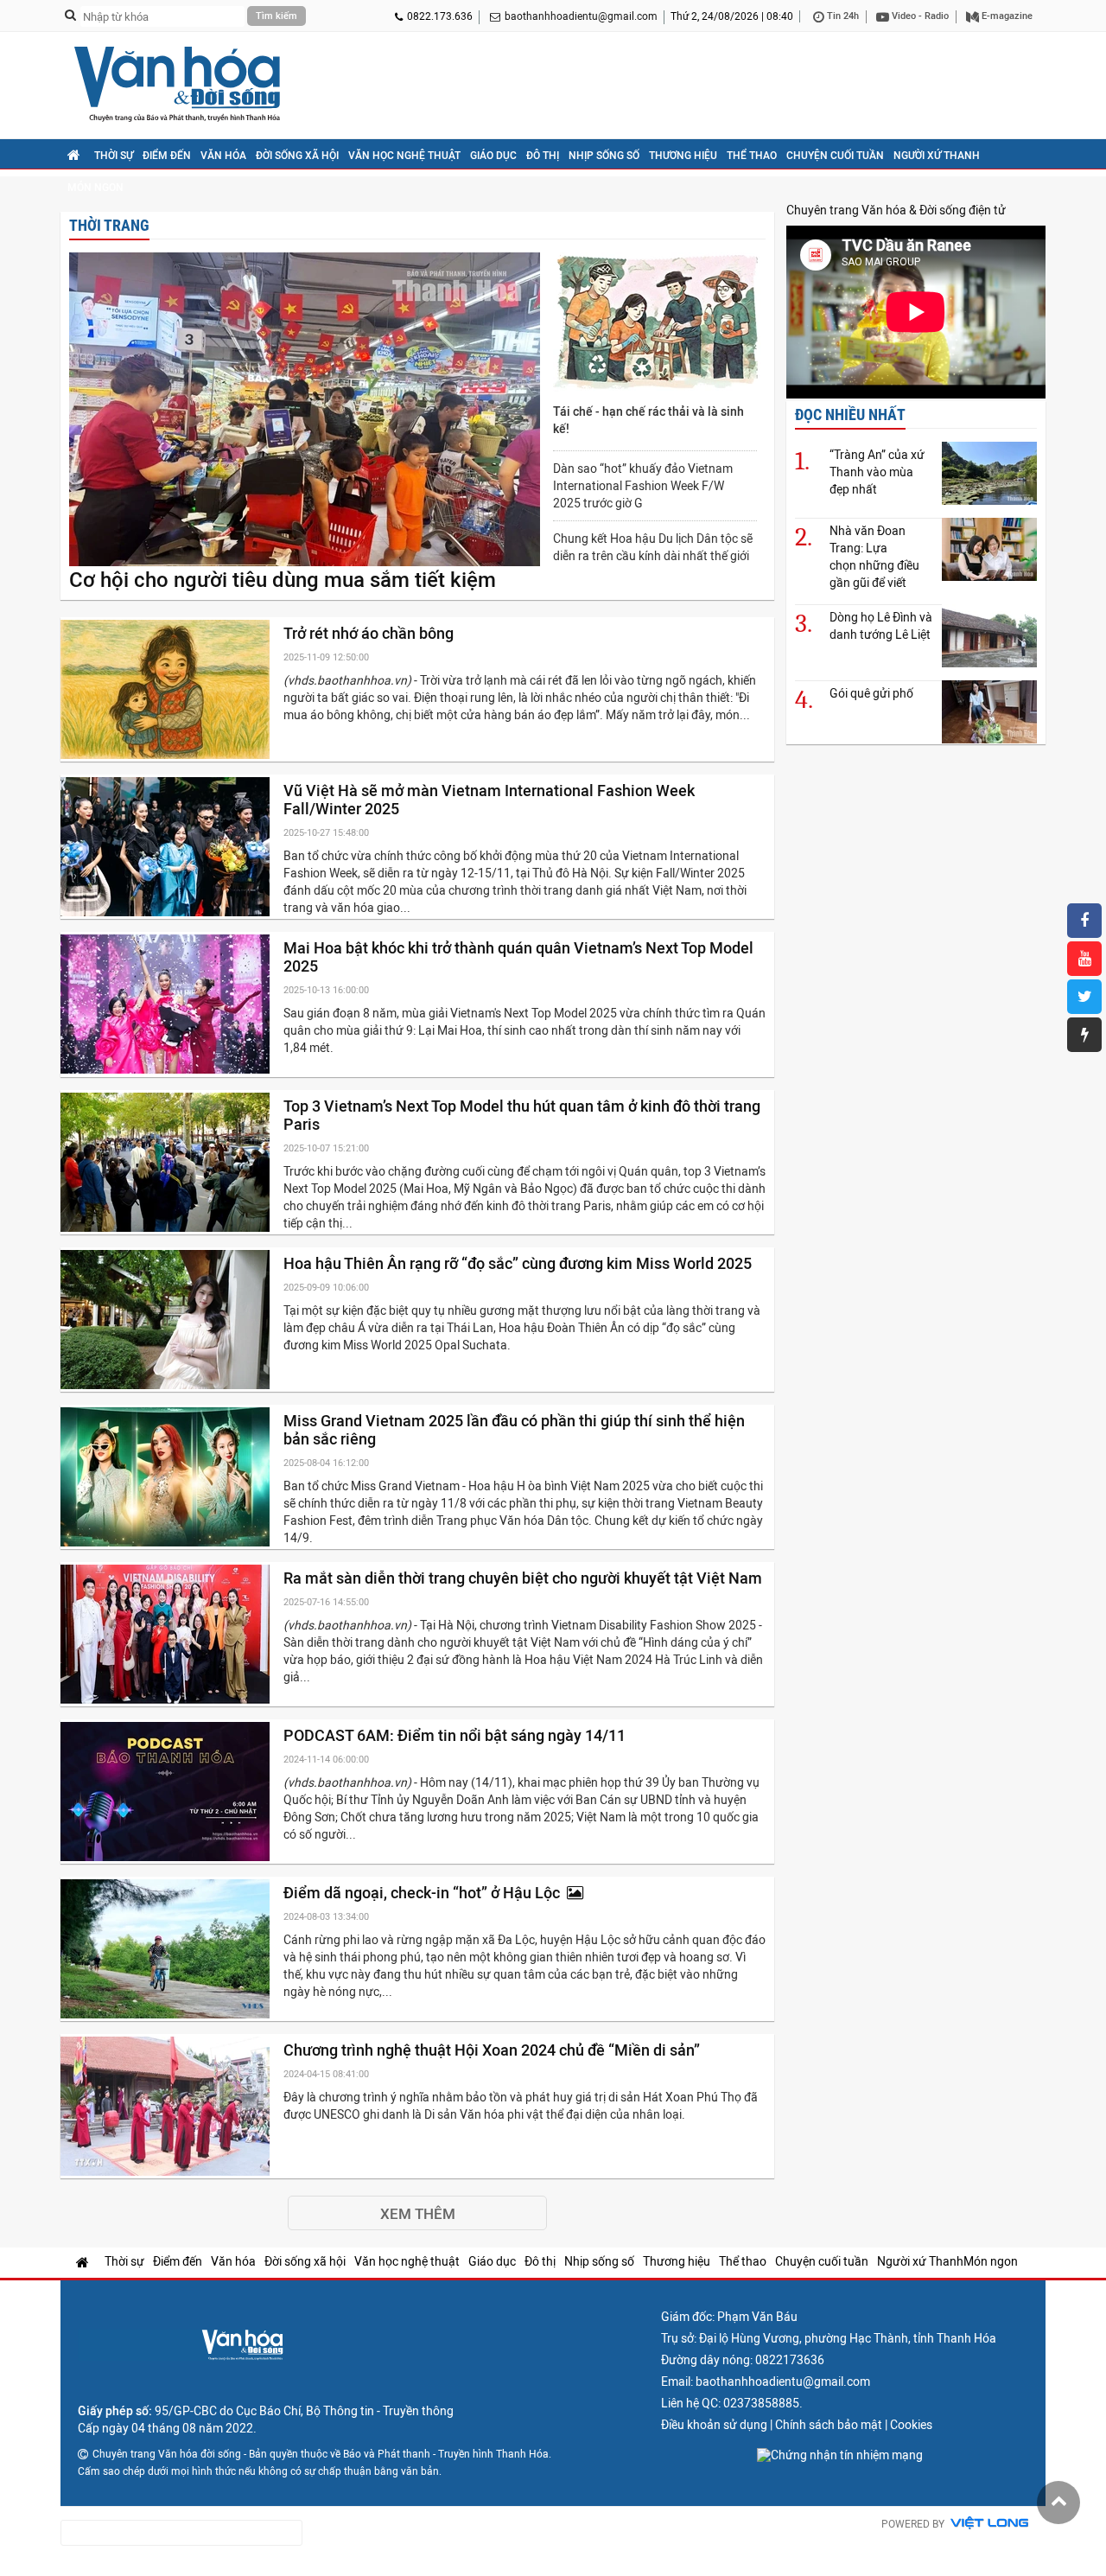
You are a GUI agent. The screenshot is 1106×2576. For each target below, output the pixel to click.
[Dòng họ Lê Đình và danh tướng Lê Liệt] (989, 636)
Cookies (911, 2425)
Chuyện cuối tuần (835, 156)
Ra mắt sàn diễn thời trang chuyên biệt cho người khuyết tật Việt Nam (524, 1578)
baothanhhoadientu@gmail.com (581, 16)
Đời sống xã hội (297, 156)
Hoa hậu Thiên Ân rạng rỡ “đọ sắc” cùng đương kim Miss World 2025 (519, 1263)
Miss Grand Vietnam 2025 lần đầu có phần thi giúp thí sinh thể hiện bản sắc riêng (514, 1430)
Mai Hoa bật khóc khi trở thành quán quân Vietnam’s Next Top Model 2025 (518, 957)
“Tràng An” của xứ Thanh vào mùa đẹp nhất (877, 472)
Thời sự (114, 156)
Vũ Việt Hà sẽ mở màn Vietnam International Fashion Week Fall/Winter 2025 (489, 800)
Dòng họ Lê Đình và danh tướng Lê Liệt (881, 626)
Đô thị (543, 156)
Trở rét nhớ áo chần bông (370, 633)
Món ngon (95, 188)
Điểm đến (167, 156)
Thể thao (752, 156)
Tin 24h (842, 16)
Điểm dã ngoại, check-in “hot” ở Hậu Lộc (425, 1893)
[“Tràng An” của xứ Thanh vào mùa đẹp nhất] (989, 473)
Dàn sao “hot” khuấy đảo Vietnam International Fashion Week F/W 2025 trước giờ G (643, 486)
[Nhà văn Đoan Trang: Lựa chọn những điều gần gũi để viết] (989, 549)
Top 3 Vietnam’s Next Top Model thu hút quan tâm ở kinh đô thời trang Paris (522, 1115)
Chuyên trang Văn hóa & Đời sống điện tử (896, 210)
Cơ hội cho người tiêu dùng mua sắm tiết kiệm (283, 580)
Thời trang (109, 225)
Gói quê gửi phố (871, 693)
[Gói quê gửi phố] (989, 712)
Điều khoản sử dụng (714, 2425)
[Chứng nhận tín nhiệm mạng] (840, 2455)
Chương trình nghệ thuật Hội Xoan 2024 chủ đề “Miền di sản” (493, 2050)
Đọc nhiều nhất (850, 414)
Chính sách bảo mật (829, 2425)
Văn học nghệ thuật (404, 156)
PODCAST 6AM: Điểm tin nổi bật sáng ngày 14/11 (456, 1735)
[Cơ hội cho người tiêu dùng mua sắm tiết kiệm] (305, 411)
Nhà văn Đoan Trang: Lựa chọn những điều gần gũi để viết (874, 557)
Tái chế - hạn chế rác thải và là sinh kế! (648, 420)
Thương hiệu (683, 156)
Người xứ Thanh (937, 156)
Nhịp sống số (604, 156)
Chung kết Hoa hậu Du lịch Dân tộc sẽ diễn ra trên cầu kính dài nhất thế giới (653, 547)
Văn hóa (223, 156)
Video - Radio (919, 16)
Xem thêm (418, 2214)
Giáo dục (493, 156)
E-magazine (1006, 16)
